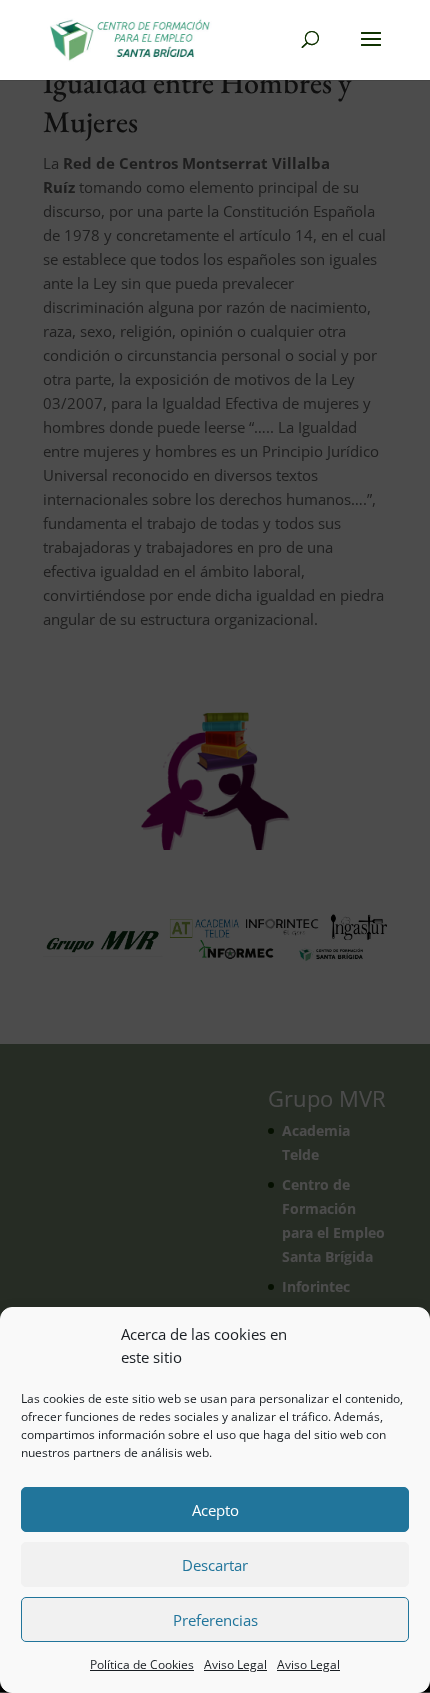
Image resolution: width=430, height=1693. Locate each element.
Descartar (215, 1565)
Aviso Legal (235, 1664)
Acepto (215, 1510)
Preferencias (215, 1620)
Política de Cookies (142, 1664)
